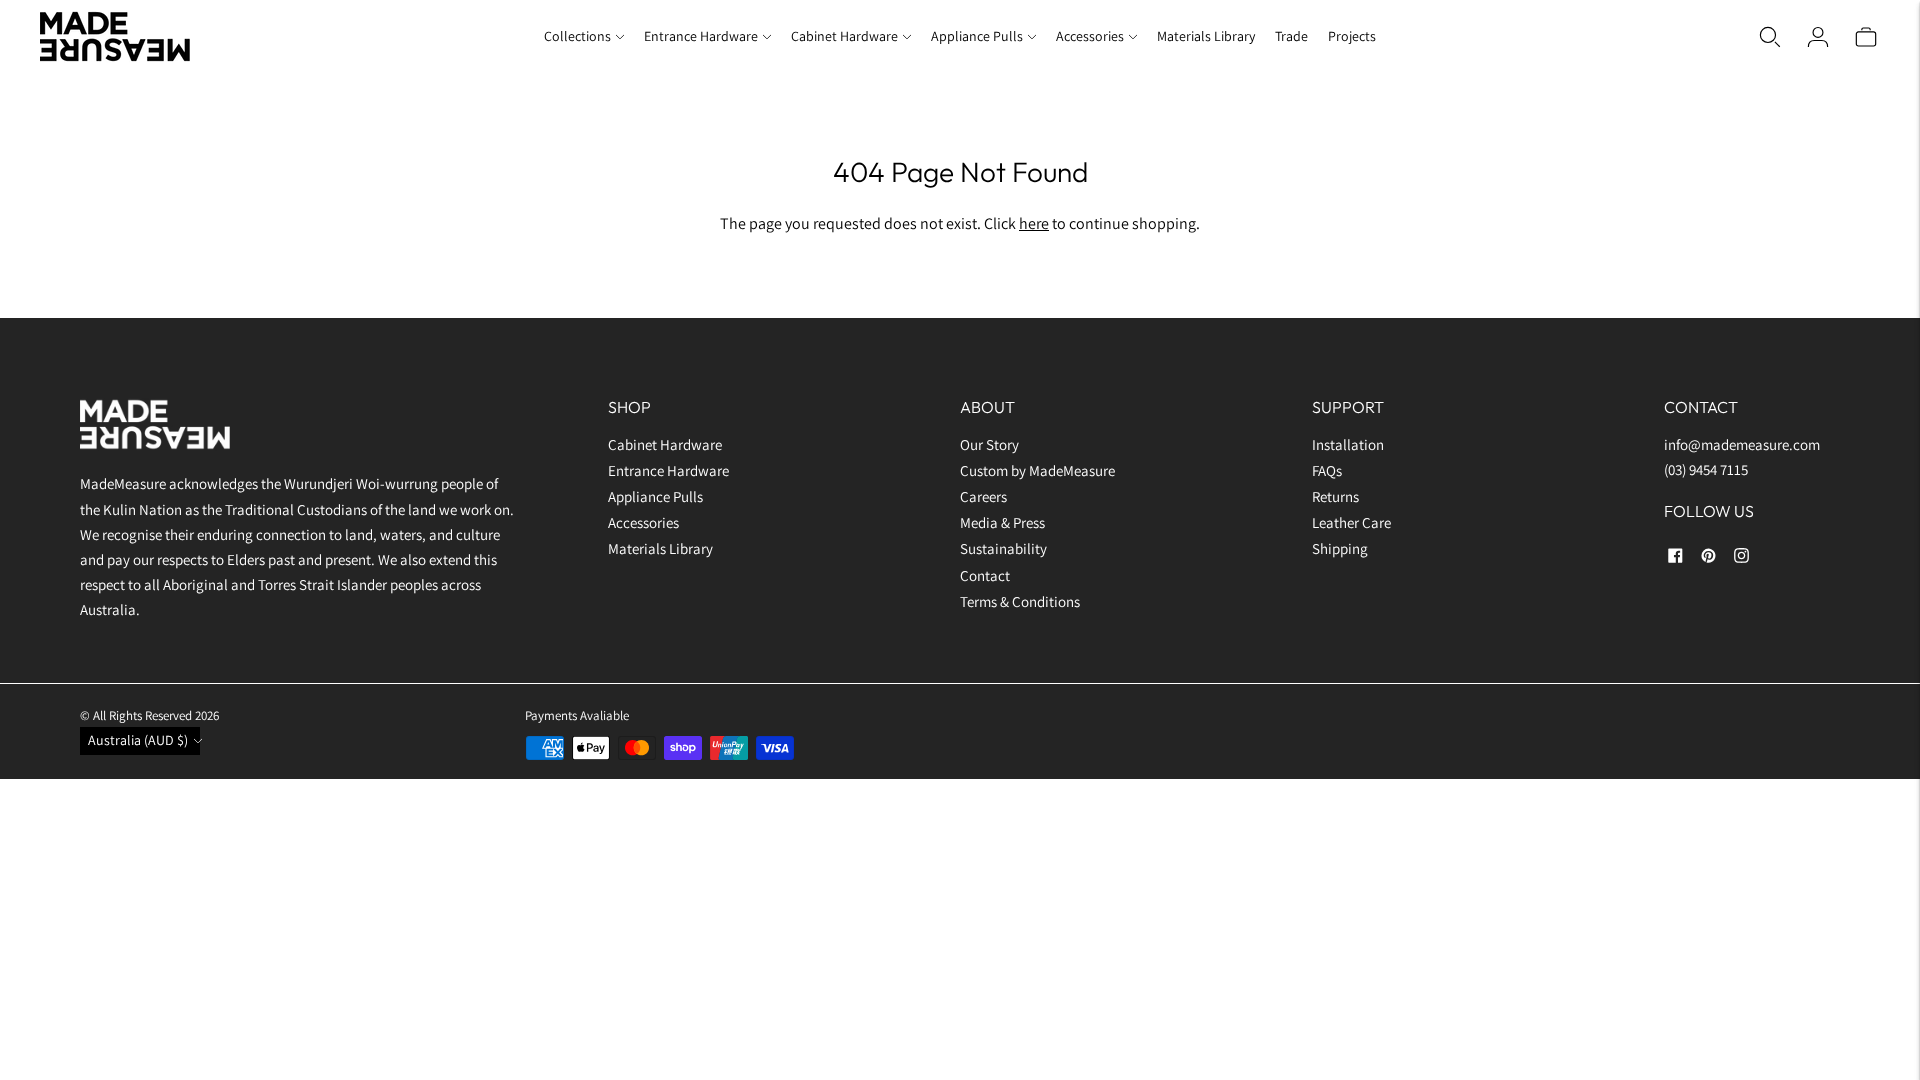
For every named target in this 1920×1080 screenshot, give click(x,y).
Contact (985, 575)
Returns (1335, 496)
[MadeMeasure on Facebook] (1675, 558)
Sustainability (1003, 548)
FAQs (1327, 470)
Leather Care (1351, 522)
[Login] (1818, 37)
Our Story (989, 444)
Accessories (1090, 36)
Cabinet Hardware (844, 36)
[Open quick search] (1770, 37)
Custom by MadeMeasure (1039, 470)
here (1034, 223)
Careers (983, 496)
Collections (577, 36)
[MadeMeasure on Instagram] (1741, 558)
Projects (1352, 36)
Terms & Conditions (1020, 601)
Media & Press (1002, 522)
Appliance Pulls (977, 36)
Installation (1348, 444)
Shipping (1340, 548)
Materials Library (1206, 36)
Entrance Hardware (701, 36)
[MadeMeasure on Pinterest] (1708, 558)
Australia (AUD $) (138, 740)
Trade (1291, 36)
